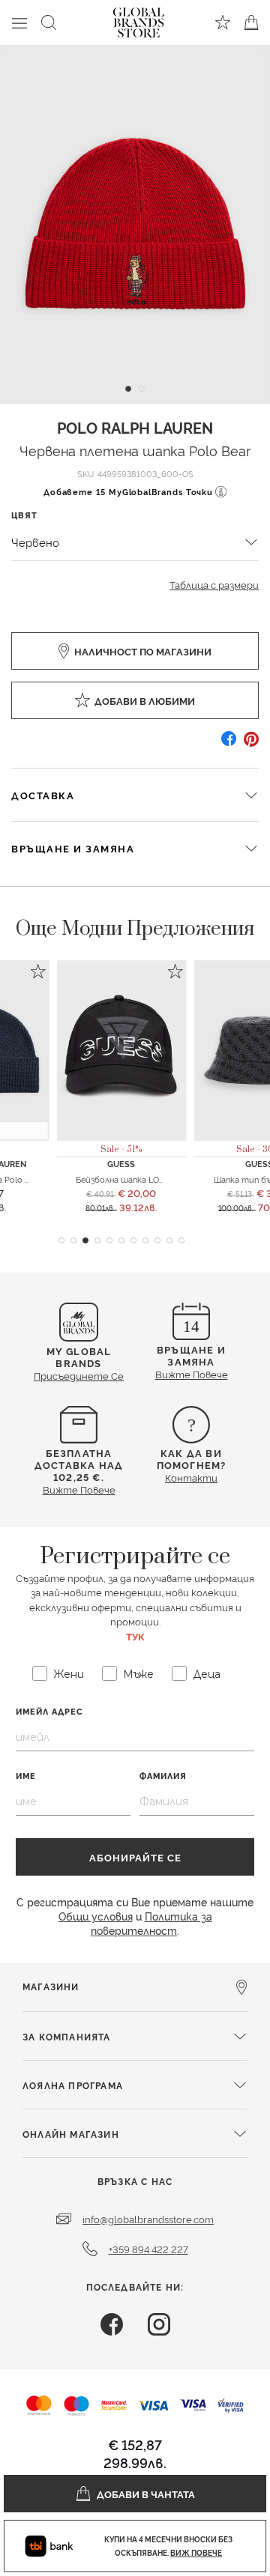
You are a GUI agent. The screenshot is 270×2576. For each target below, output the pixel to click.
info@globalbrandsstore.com (148, 2219)
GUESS (121, 1164)
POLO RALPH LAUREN (135, 427)
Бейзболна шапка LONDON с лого (144, 1179)
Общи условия (96, 1916)
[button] (61, 1240)
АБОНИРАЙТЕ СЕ (135, 1857)
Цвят (24, 515)
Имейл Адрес (49, 1711)
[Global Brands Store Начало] (139, 19)
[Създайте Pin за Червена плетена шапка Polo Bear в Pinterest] (251, 744)
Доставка (43, 795)
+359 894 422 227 (148, 2249)
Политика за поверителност (151, 1923)
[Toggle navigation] (19, 22)
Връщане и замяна (73, 848)
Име (26, 1776)
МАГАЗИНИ (51, 1986)
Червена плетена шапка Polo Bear (135, 450)
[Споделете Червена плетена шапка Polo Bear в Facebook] (229, 744)
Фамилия (163, 1776)
